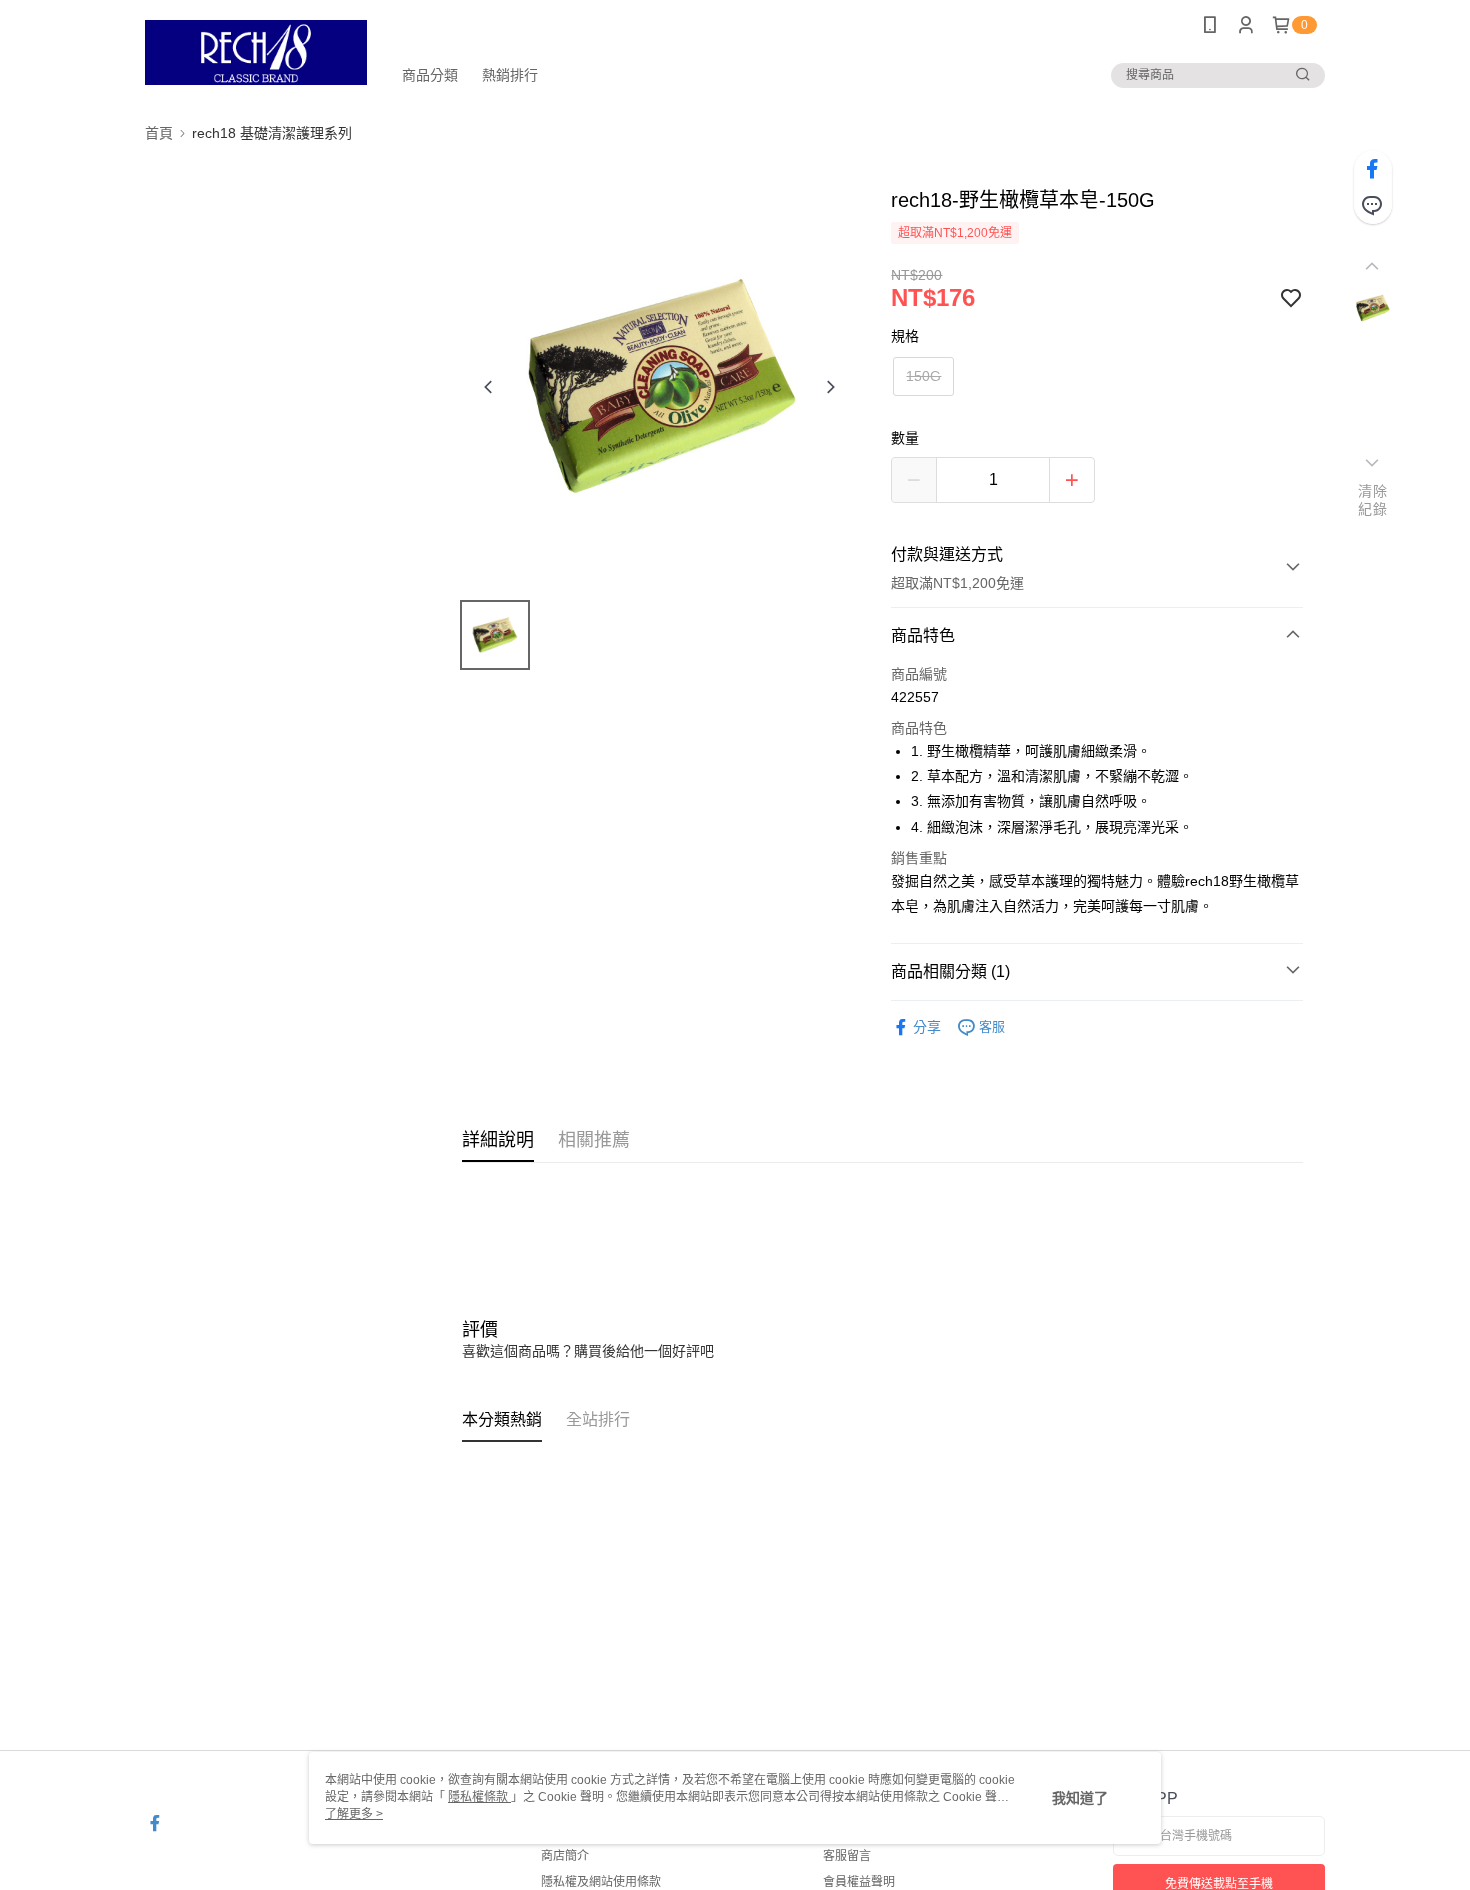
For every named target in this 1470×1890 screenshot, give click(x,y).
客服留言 (847, 1856)
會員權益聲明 (859, 1882)
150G (923, 376)
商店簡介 (565, 1856)
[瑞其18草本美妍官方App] (256, 52)
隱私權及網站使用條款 (601, 1882)
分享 (927, 1027)
